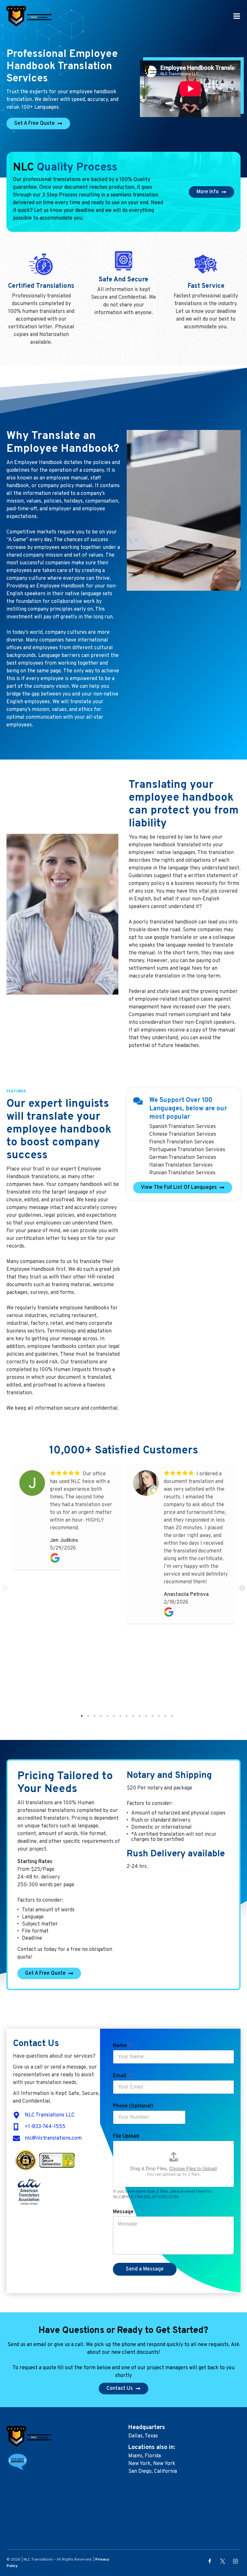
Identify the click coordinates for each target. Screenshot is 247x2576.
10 (140, 1716)
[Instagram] (235, 2561)
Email (122, 2076)
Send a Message (145, 2269)
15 (172, 1716)
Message (123, 2212)
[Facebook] (210, 2561)
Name (122, 2046)
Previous (5, 1588)
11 (146, 1716)
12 (152, 1716)
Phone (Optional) (133, 2106)
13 (159, 1716)
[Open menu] (237, 16)
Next (242, 1588)
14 (165, 1716)
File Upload (126, 2136)
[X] (223, 2561)
